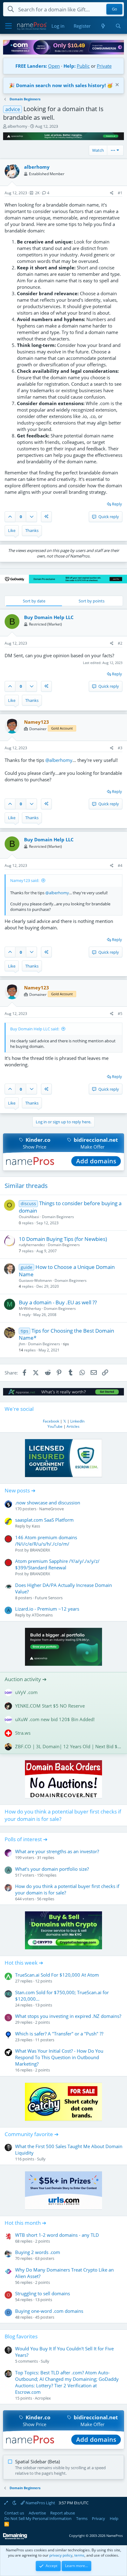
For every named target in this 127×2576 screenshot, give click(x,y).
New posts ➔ (20, 1490)
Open (54, 66)
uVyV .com (26, 1692)
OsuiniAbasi (29, 1217)
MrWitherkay (30, 1308)
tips (66, 1344)
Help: (70, 66)
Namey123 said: (25, 880)
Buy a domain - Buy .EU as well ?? (58, 1302)
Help (114, 2518)
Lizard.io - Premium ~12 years (47, 1609)
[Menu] (8, 26)
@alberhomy (59, 760)
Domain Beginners (58, 1217)
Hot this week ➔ (24, 1963)
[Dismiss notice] (116, 85)
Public (83, 66)
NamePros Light (40, 2503)
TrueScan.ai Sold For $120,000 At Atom (57, 1975)
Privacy (98, 2518)
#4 (120, 865)
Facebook (51, 1421)
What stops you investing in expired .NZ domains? (68, 2016)
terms (79, 2555)
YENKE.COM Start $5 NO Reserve (50, 1706)
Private (104, 66)
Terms (82, 2518)
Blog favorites (21, 2336)
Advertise (37, 2513)
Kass (36, 1526)
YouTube (55, 1426)
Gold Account (62, 728)
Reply (117, 504)
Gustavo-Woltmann (35, 1280)
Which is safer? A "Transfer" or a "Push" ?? (59, 2034)
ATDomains (42, 1615)
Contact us (14, 2513)
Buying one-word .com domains (49, 2311)
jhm (22, 1344)
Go (115, 9)
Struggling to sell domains (43, 2293)
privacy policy (61, 2555)
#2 (120, 643)
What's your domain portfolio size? (52, 1869)
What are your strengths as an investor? (57, 1851)
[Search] (118, 26)
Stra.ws (23, 1733)
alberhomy (17, 126)
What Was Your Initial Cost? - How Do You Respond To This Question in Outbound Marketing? (59, 2057)
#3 (120, 748)
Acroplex (43, 2398)
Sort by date (34, 601)
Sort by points (92, 601)
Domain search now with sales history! (61, 85)
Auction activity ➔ (26, 1679)
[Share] (112, 193)
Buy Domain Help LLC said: (35, 1029)
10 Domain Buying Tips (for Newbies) (63, 1239)
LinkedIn (77, 1421)
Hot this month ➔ (25, 2223)
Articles (73, 1426)
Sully (41, 2159)
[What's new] (103, 26)
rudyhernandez (32, 1245)
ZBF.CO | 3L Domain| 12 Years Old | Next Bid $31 (69, 1746)
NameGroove (51, 1509)
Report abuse (63, 2513)
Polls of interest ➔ (26, 1839)
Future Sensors (49, 1598)
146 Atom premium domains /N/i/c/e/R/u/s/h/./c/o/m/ (46, 1541)
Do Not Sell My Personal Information (38, 2518)
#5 (120, 1014)
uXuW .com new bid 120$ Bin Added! (55, 1719)
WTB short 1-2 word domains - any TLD (57, 2235)
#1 (120, 193)
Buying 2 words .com (38, 2252)
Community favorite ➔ (32, 2134)
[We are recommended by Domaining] (15, 2538)
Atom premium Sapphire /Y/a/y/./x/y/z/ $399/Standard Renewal (57, 1564)
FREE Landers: (31, 66)
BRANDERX (40, 1550)
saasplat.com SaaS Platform (44, 1520)
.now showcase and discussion (48, 1503)
